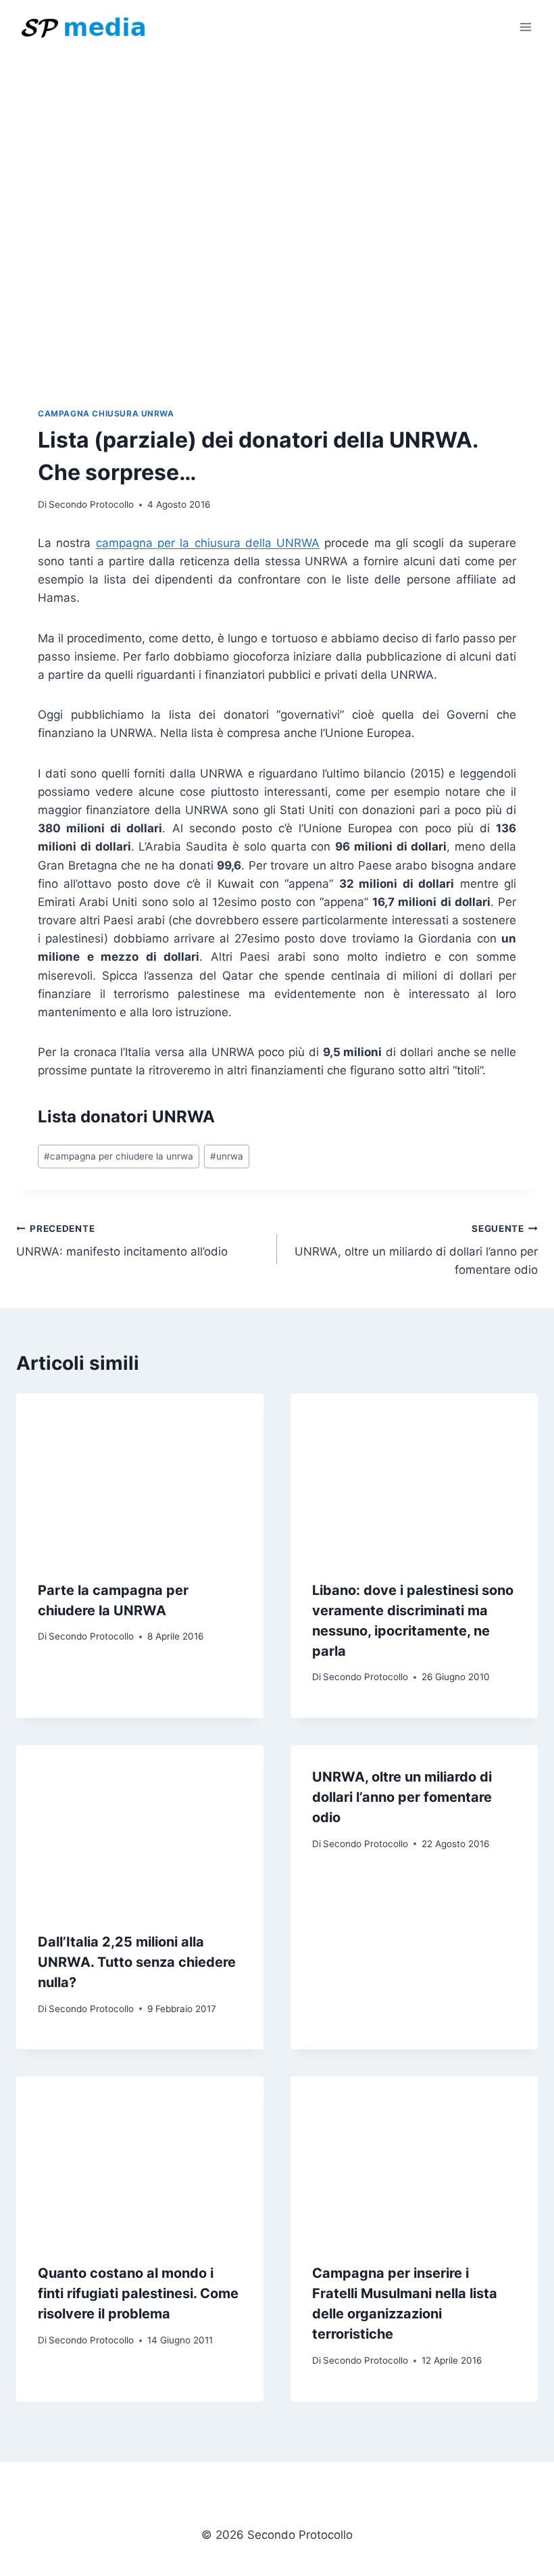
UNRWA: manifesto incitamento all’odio (122, 1241)
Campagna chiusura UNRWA (106, 413)
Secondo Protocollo (91, 504)
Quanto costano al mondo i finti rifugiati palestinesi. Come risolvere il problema (138, 2293)
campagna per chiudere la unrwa (119, 1156)
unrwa (227, 1156)
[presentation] (140, 1476)
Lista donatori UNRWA (126, 1117)
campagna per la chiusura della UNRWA (208, 543)
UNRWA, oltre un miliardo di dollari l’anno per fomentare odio (416, 1250)
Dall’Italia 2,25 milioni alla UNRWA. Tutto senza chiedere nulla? (137, 1962)
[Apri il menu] (525, 27)
